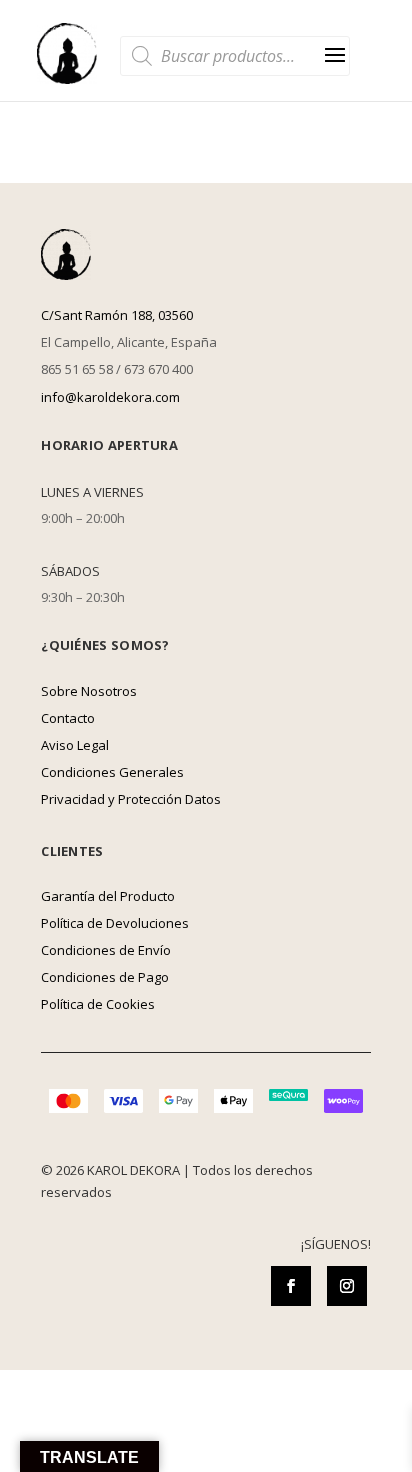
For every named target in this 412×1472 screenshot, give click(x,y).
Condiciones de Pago (105, 977)
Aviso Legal (75, 745)
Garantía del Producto (108, 896)
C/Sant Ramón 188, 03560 (117, 315)
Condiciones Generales (112, 772)
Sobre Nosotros (89, 691)
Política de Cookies (98, 1004)
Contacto (68, 718)
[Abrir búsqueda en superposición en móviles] (235, 56)
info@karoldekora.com (110, 397)
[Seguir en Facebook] (291, 1286)
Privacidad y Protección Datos (131, 799)
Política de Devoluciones (115, 923)
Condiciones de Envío (106, 950)
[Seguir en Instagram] (347, 1286)
